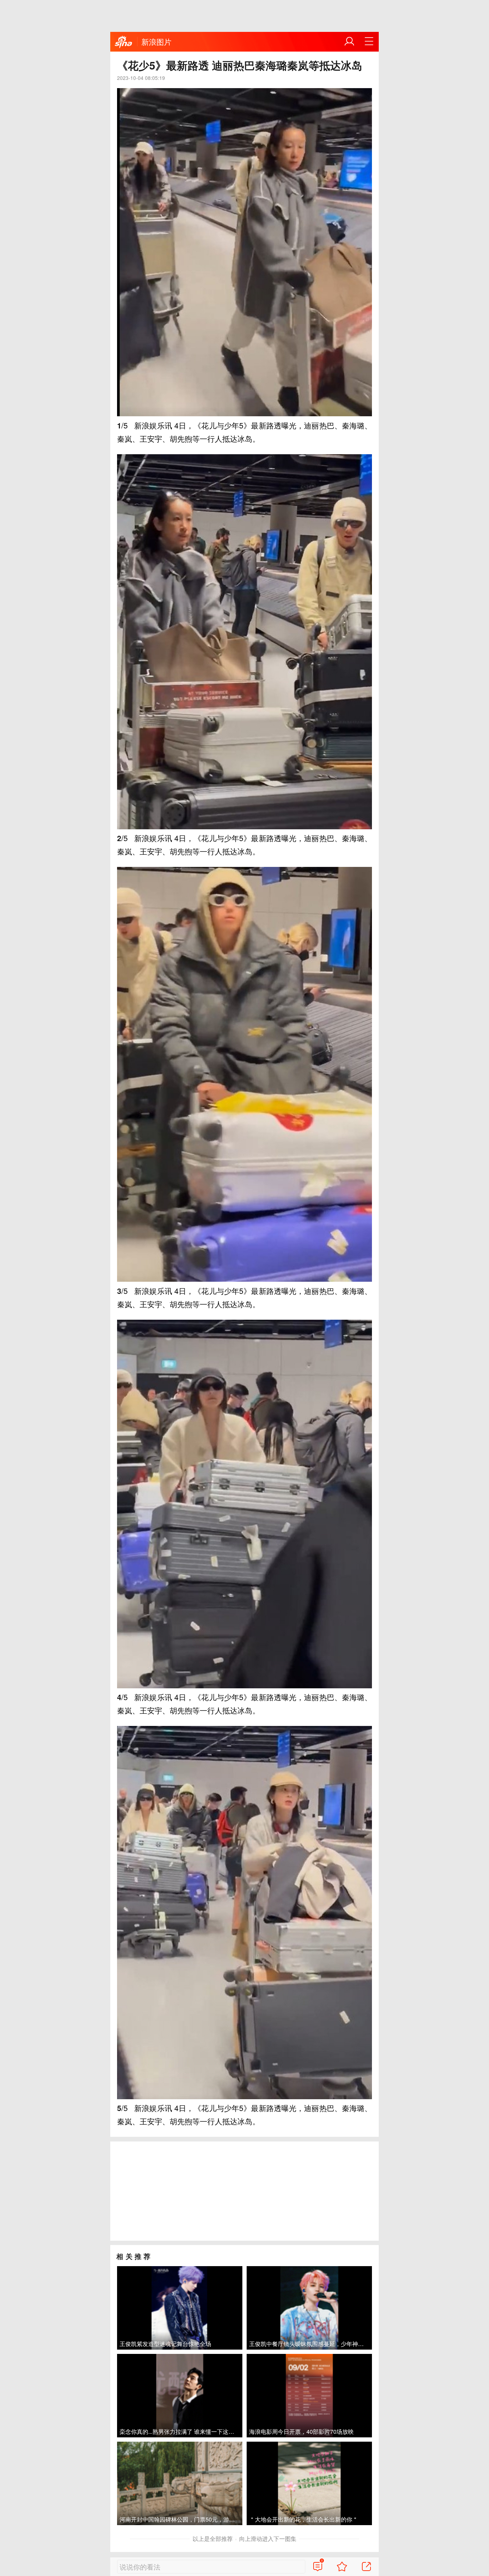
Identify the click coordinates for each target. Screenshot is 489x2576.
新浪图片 (156, 42)
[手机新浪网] (124, 42)
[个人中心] (349, 42)
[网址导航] (369, 42)
